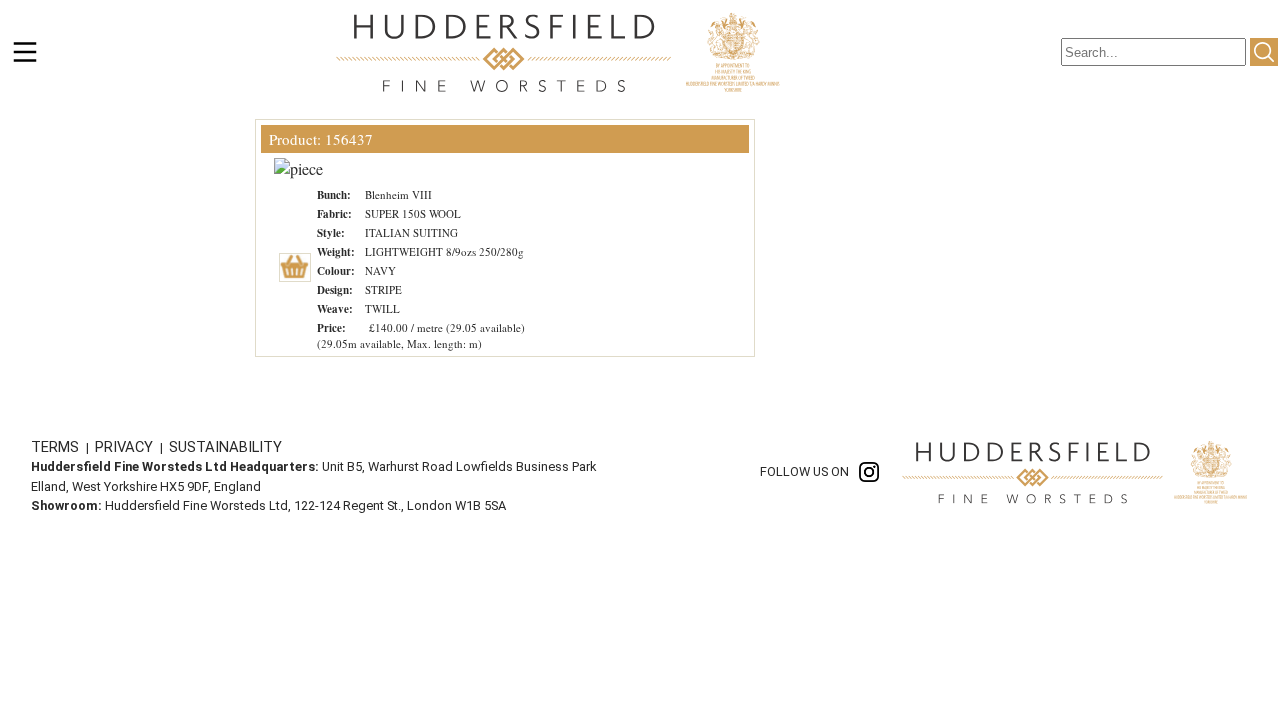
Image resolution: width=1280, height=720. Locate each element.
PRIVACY (126, 447)
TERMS (57, 447)
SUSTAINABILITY (225, 447)
